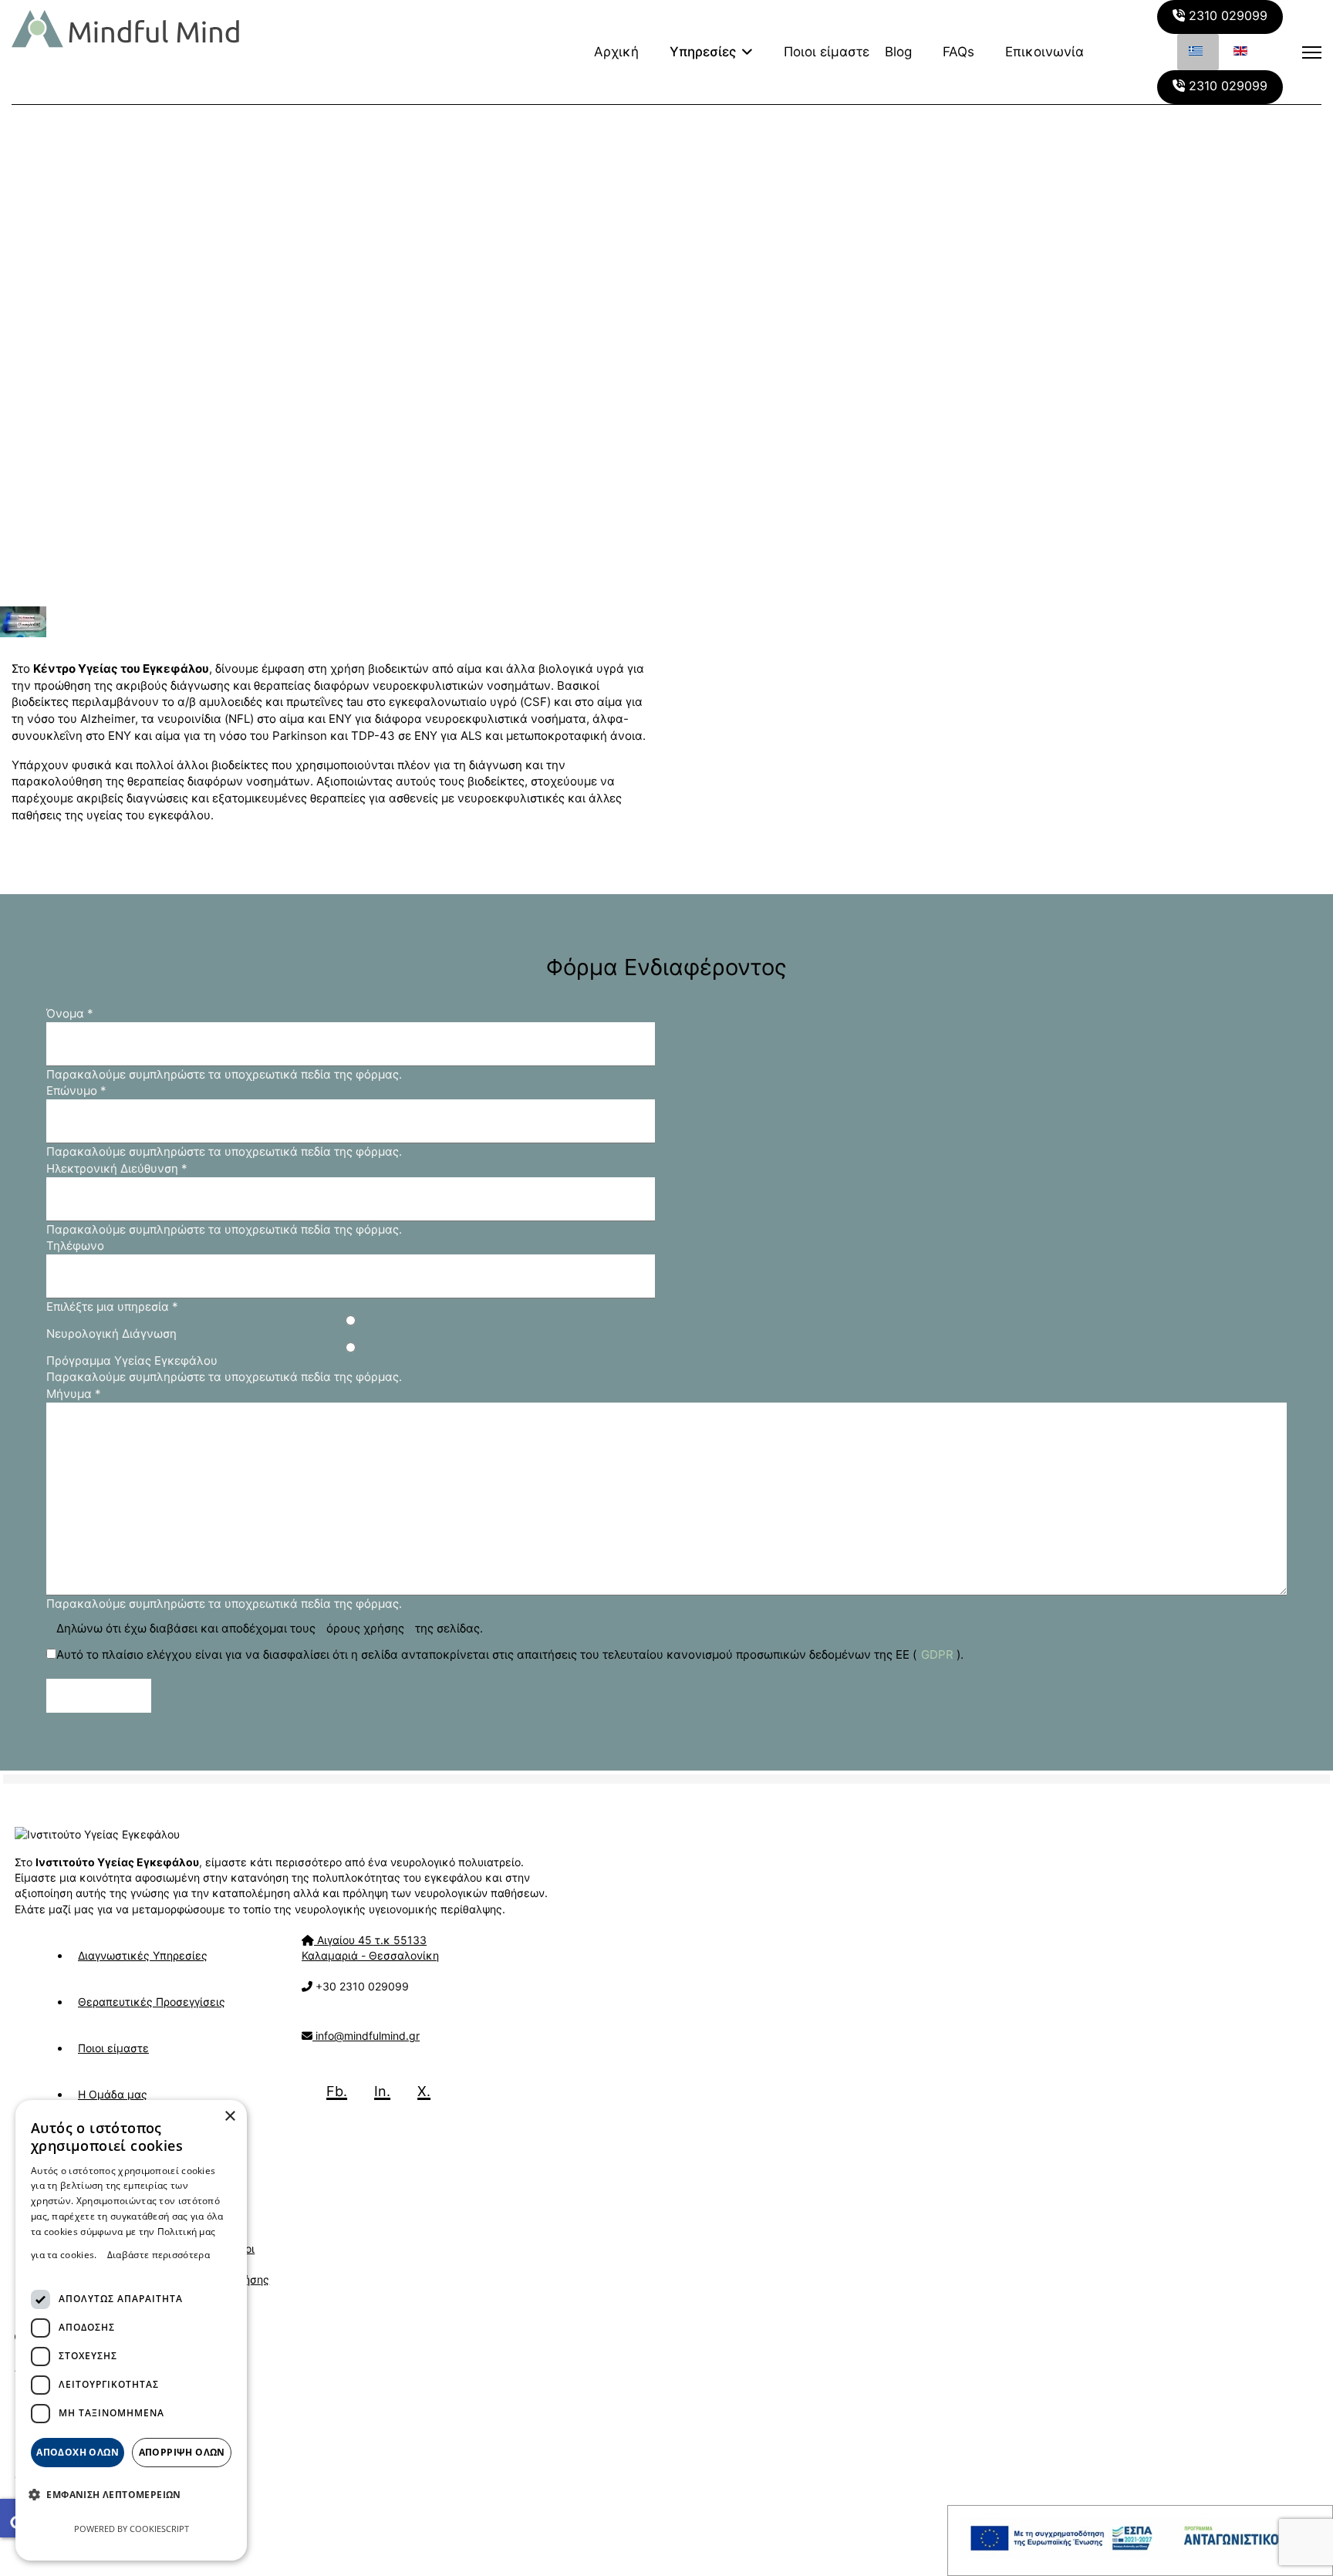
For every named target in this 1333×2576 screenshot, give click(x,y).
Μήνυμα (74, 1394)
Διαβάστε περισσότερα (159, 2255)
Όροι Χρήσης (250, 2264)
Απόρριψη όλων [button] (182, 2452)
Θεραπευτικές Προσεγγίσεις (152, 2002)
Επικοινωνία (1044, 52)
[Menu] (1312, 52)
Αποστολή (104, 1696)
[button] (111, 2494)
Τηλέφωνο (75, 1246)
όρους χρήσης (365, 1628)
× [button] (229, 2117)
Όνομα (70, 1013)
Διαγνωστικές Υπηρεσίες (143, 1955)
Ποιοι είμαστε (827, 52)
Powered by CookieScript (132, 2529)
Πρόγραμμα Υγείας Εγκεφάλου (132, 1361)
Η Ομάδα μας (113, 2094)
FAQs (958, 52)
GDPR (937, 1654)
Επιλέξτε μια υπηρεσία (112, 1307)
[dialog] (131, 2330)
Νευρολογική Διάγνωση (111, 1334)
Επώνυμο (76, 1090)
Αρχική (616, 52)
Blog (898, 52)
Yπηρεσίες (703, 52)
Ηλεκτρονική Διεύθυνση (117, 1168)
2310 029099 (1226, 15)
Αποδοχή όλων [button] (78, 2452)
